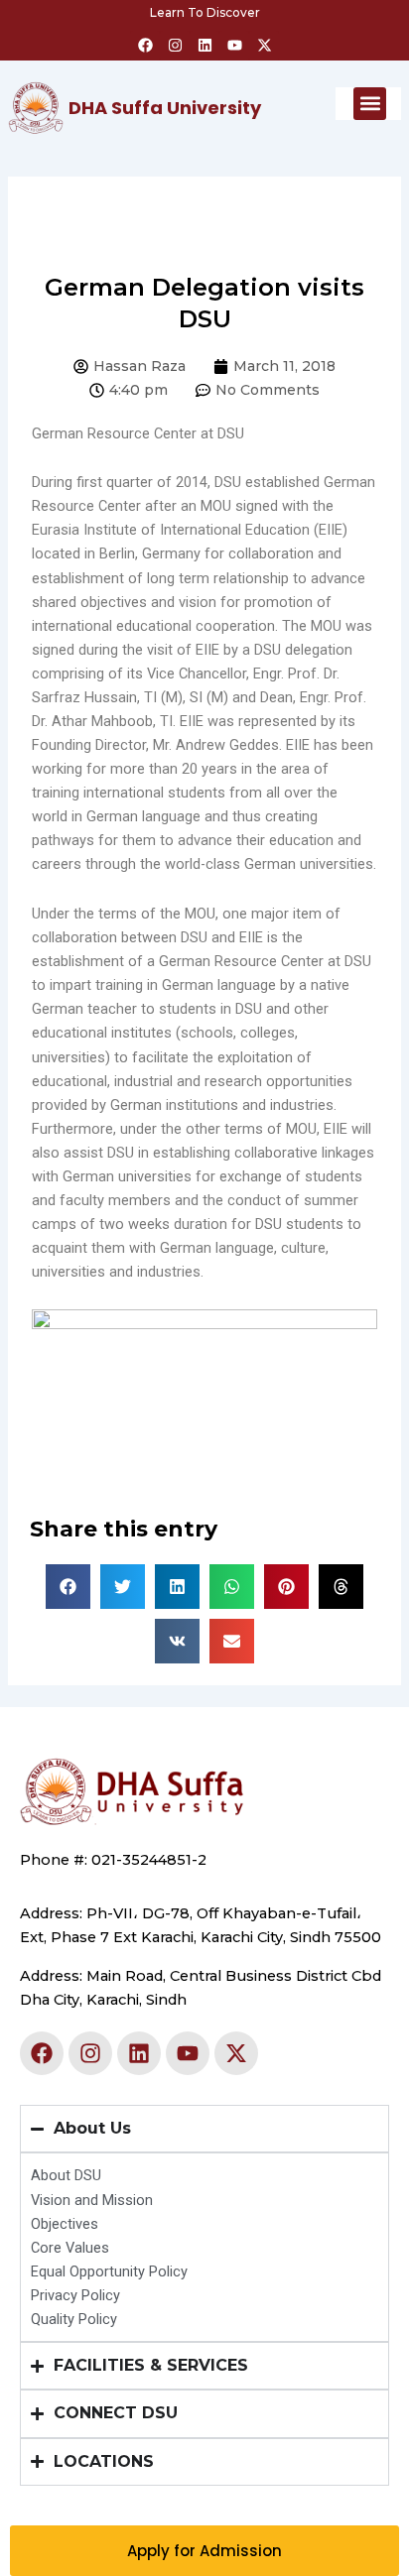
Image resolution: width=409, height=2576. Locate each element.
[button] (370, 104)
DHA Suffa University (165, 108)
